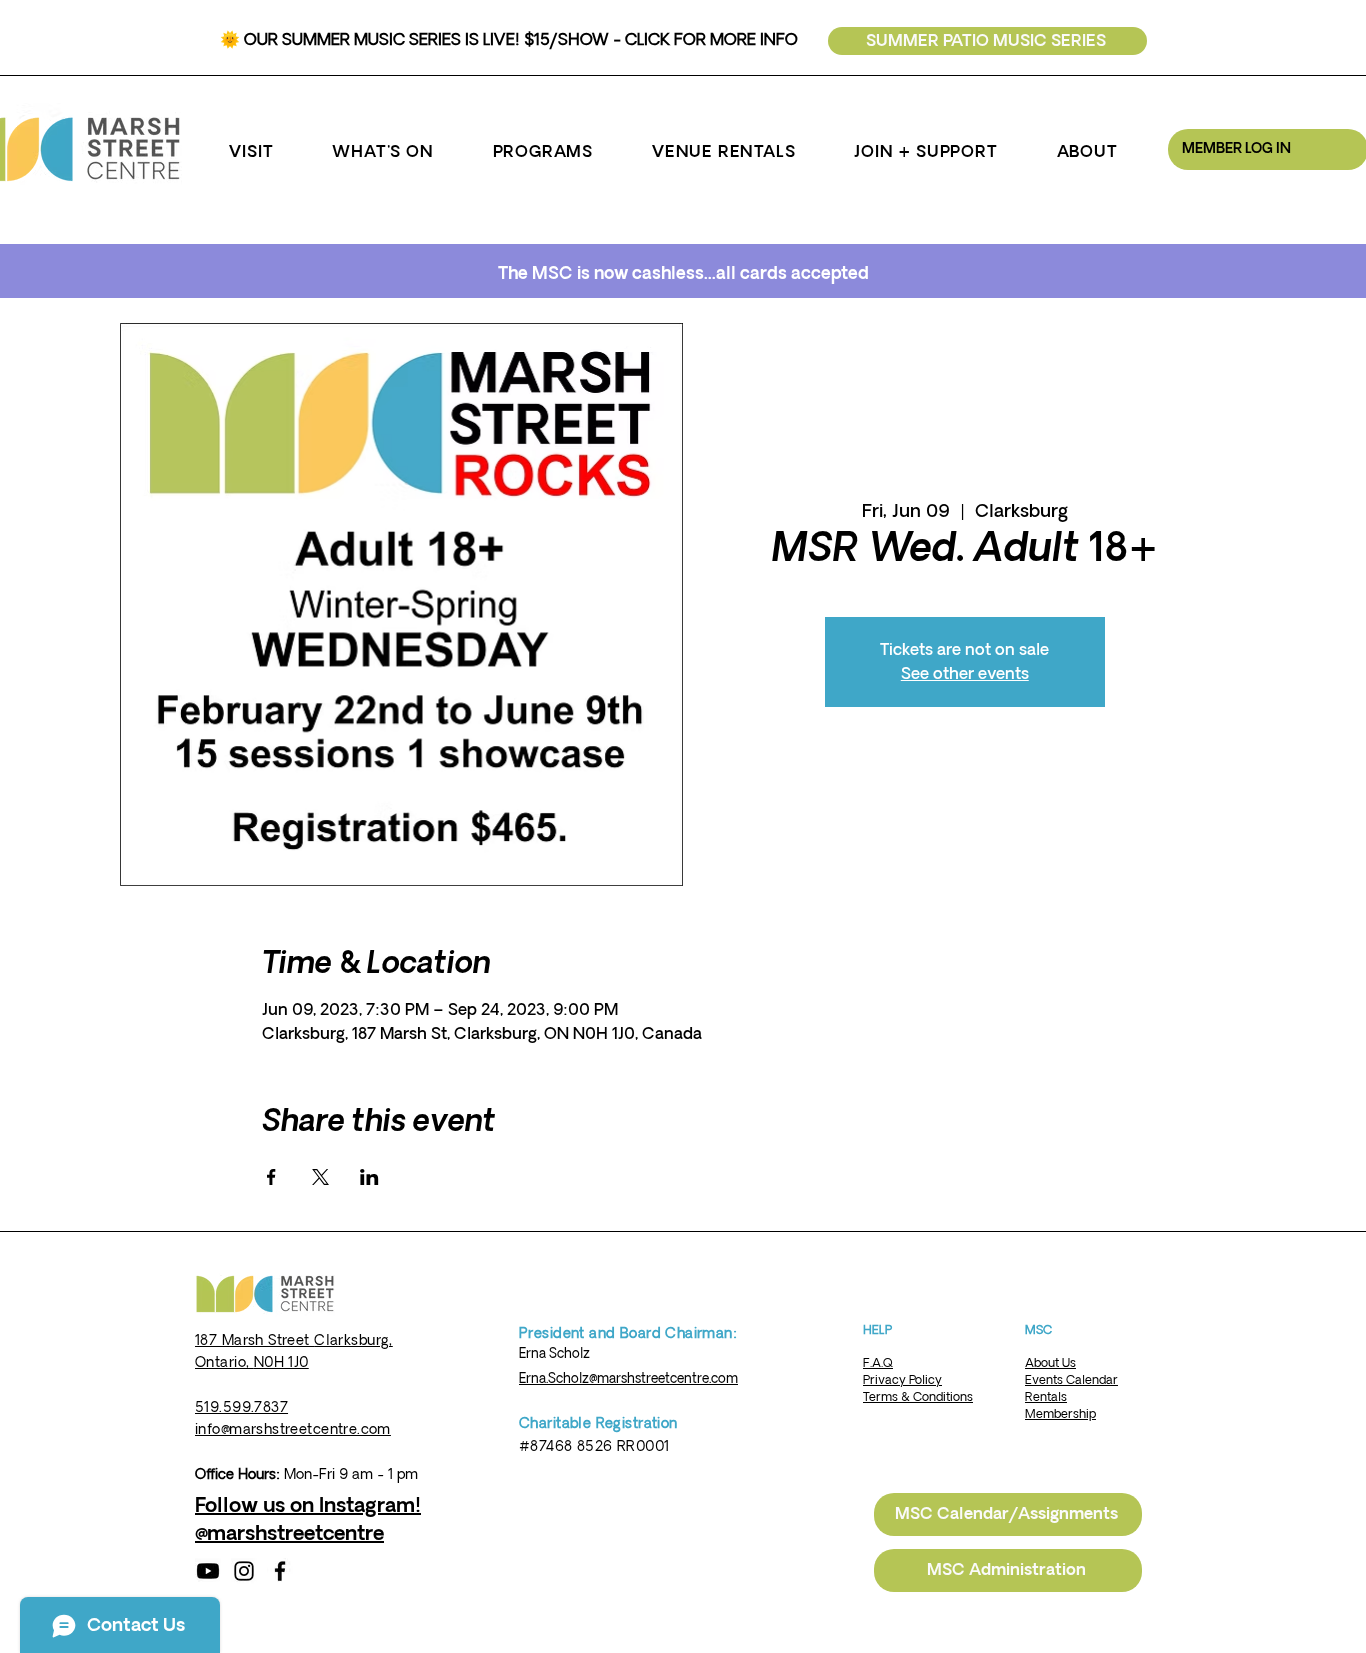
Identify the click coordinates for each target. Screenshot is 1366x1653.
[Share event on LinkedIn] (369, 1177)
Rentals (1046, 1397)
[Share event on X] (320, 1177)
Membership (1060, 1414)
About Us (1050, 1363)
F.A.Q (878, 1363)
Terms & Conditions (918, 1397)
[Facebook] (280, 1571)
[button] (251, 152)
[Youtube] (208, 1571)
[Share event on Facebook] (271, 1177)
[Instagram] (244, 1571)
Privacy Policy (902, 1380)
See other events (965, 674)
